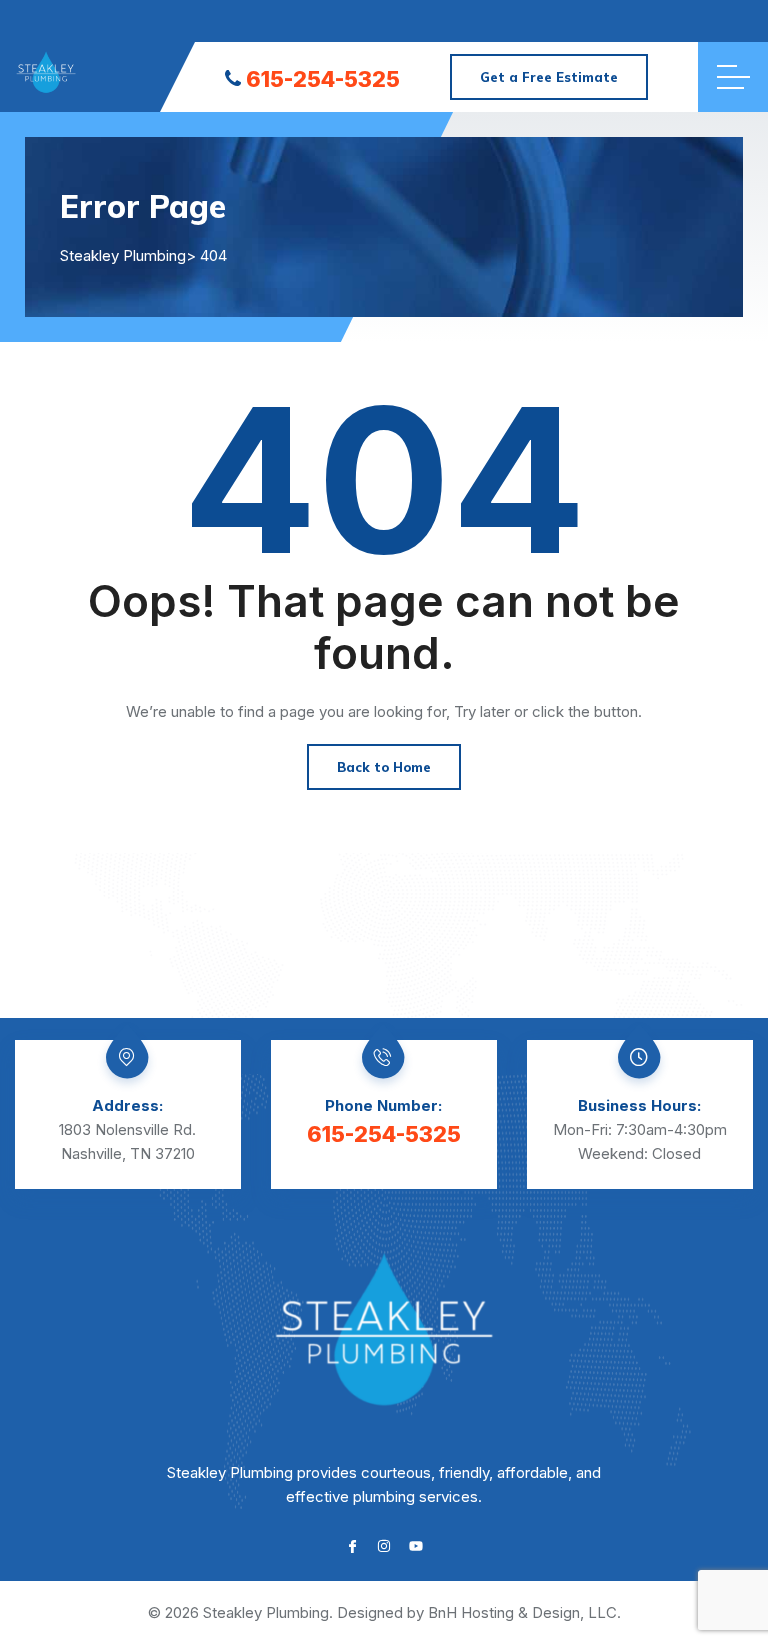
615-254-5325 (323, 79)
